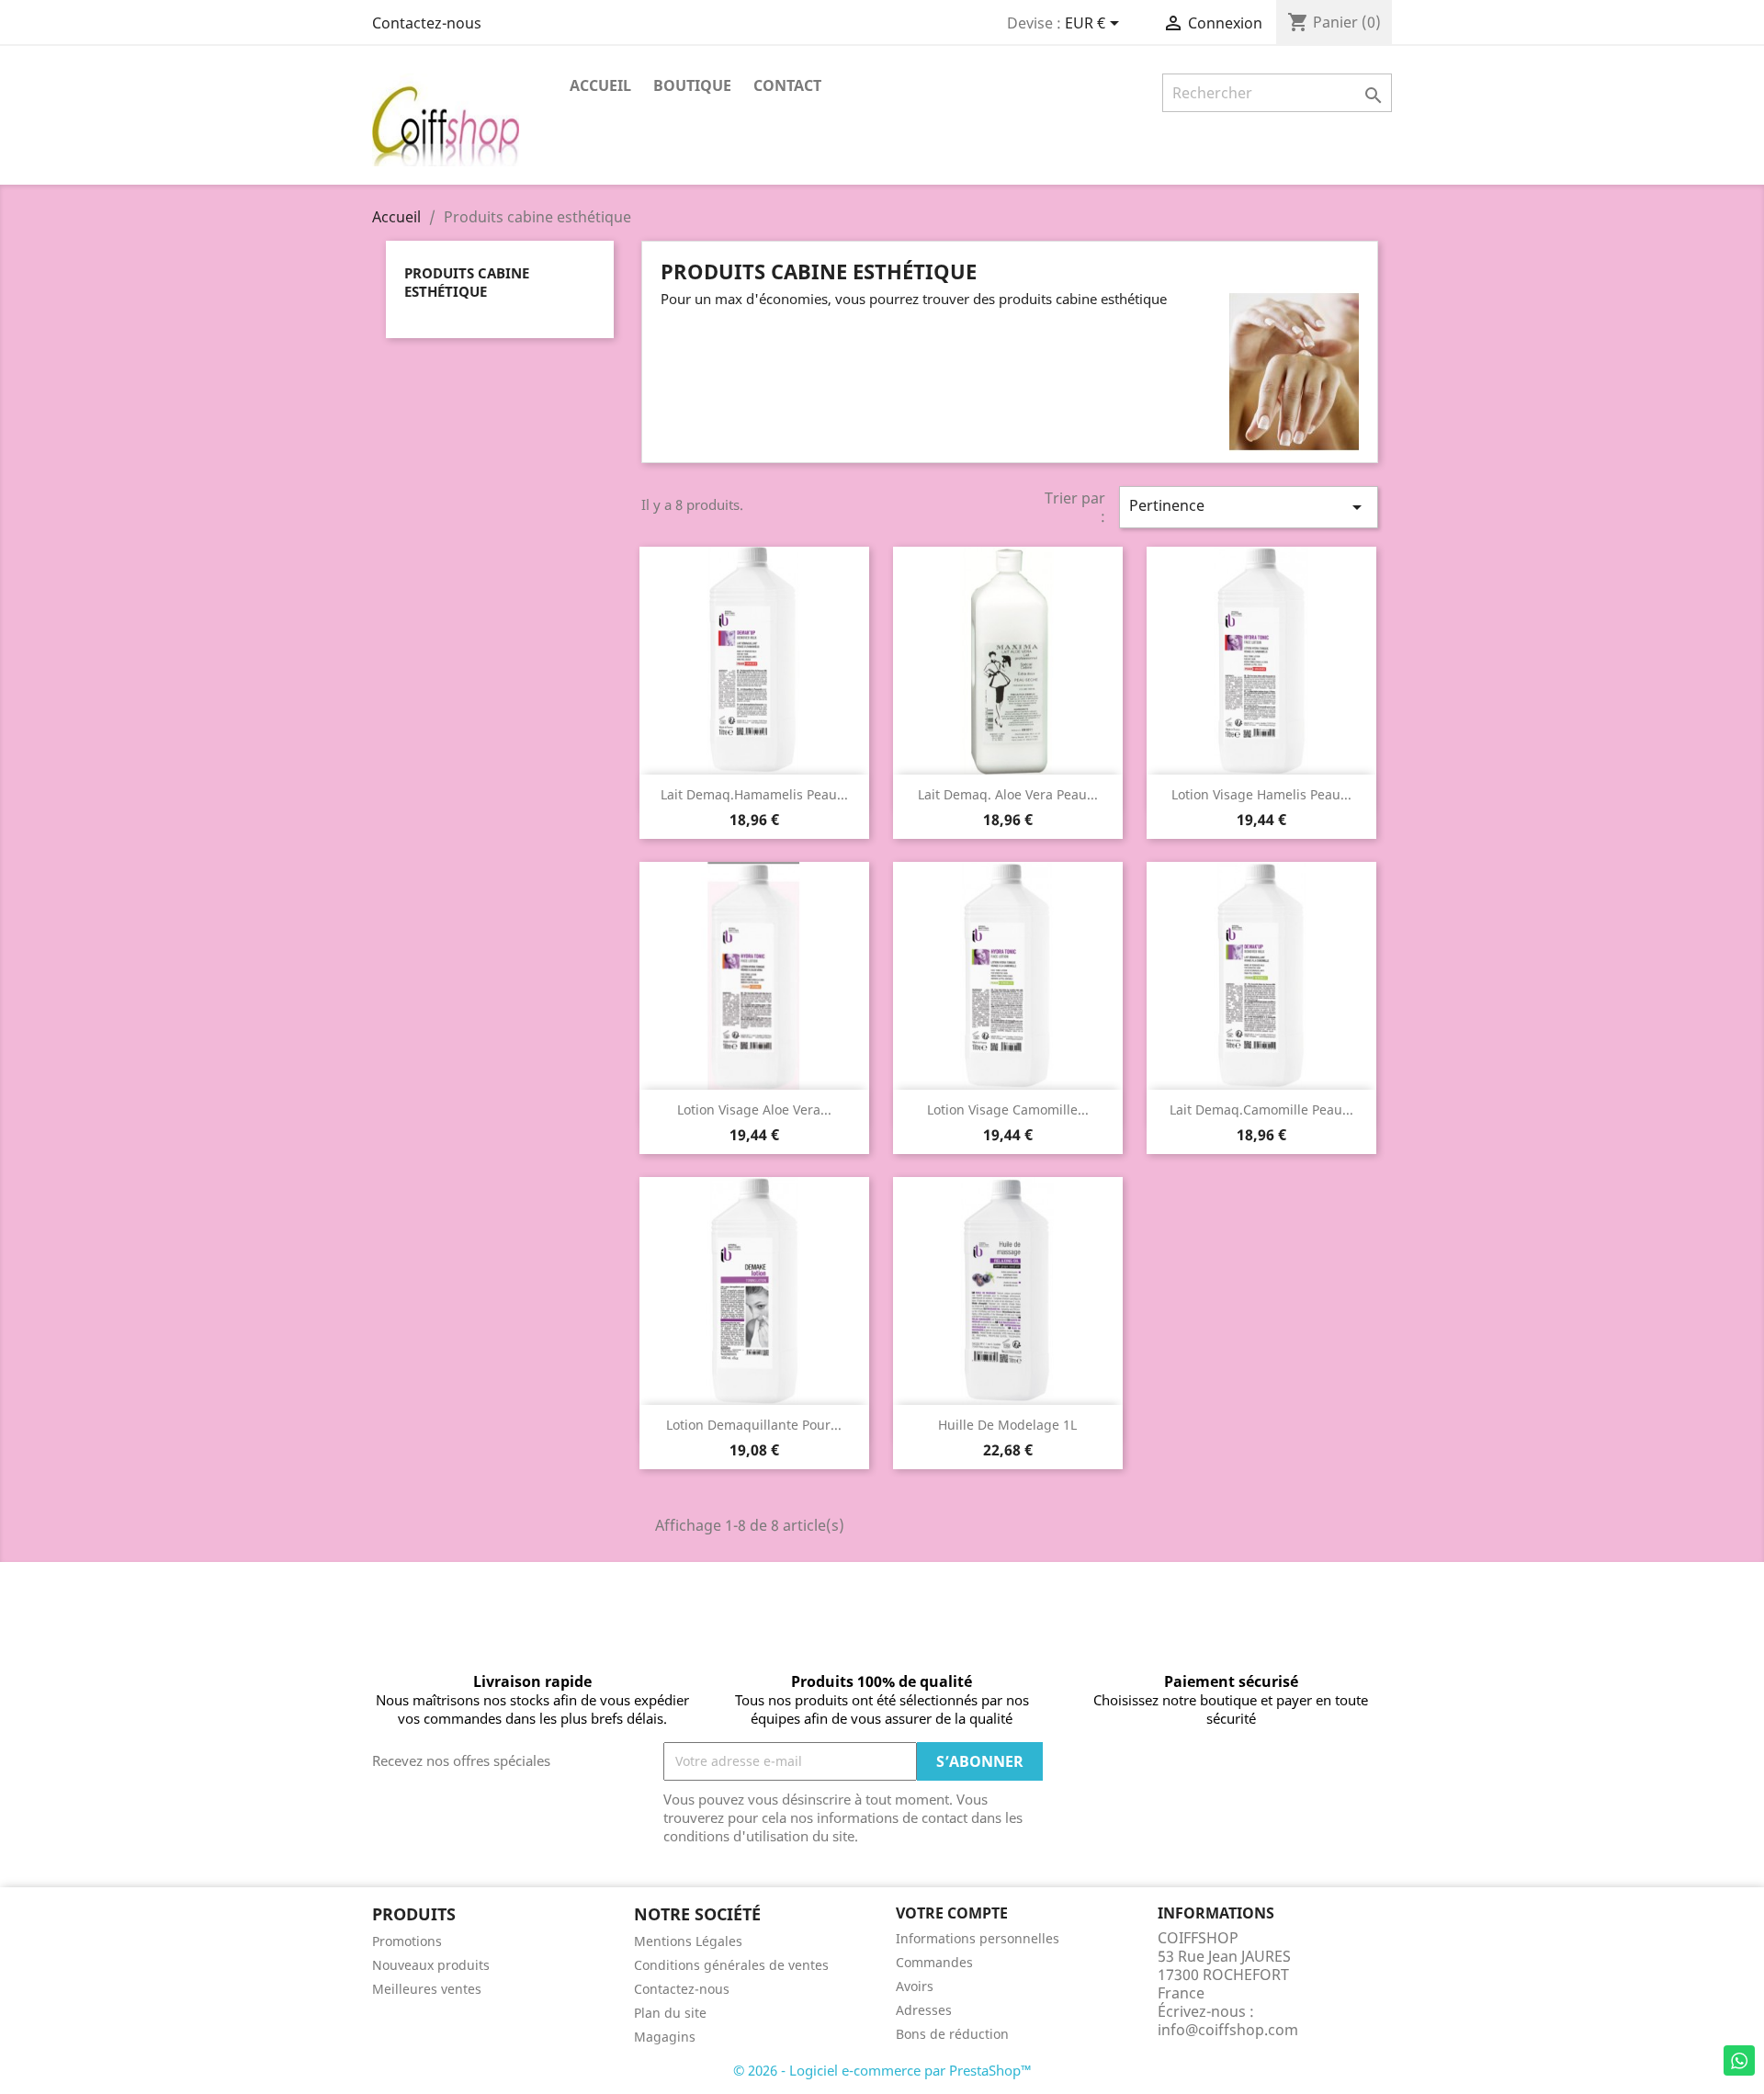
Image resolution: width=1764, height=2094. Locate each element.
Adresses (924, 2010)
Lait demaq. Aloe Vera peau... (1008, 794)
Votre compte (952, 1913)
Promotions (407, 1941)
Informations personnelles (978, 1938)
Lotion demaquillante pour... (754, 1425)
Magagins (665, 2037)
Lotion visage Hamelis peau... (1261, 794)
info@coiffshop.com (1228, 2030)
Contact (787, 85)
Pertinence (1249, 507)
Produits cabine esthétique (467, 282)
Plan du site (670, 2013)
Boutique (692, 85)
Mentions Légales (688, 1941)
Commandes (934, 1962)
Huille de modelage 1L (1007, 1425)
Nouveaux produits (431, 1965)
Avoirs (915, 1986)
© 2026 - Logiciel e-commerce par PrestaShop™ (882, 2070)
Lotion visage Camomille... (1008, 1109)
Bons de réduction (952, 2034)
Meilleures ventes (427, 1989)
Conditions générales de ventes (731, 1965)
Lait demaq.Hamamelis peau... (754, 794)
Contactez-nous (427, 23)
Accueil (600, 85)
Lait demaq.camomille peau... (1261, 1109)
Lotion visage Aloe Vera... (754, 1109)
